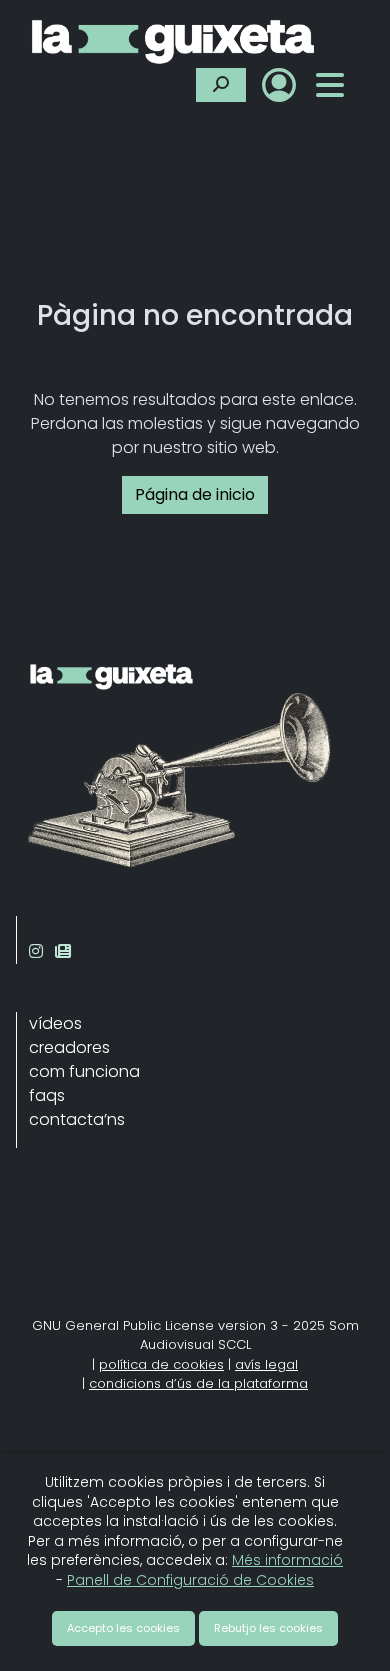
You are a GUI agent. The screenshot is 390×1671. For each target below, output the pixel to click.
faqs (47, 1095)
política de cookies (161, 1364)
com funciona (84, 1071)
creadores (69, 1047)
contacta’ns (77, 1119)
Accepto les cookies (123, 1628)
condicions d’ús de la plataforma (198, 1383)
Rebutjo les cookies (268, 1628)
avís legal (266, 1364)
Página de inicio (195, 494)
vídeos (55, 1023)
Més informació (287, 1560)
